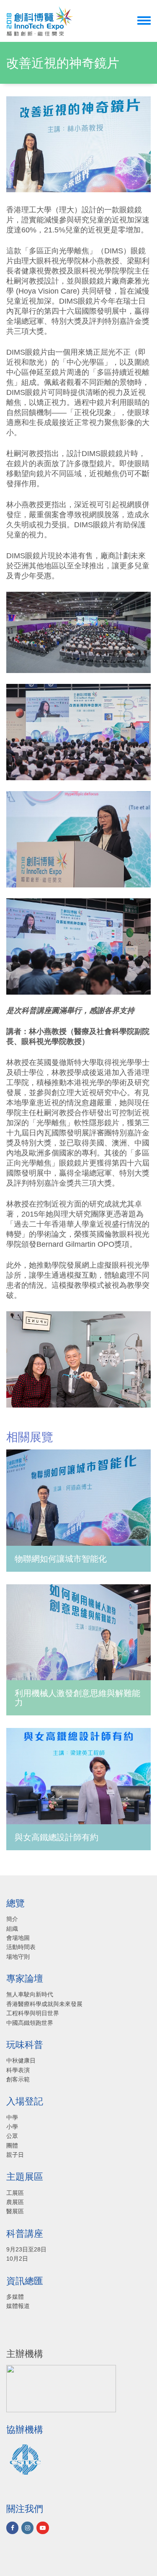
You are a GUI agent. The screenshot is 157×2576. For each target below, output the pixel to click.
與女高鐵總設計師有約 (57, 1837)
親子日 (15, 2155)
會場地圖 (18, 1938)
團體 (12, 2145)
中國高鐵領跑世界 (30, 2023)
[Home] (40, 21)
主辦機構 (25, 2354)
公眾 (12, 2136)
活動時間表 (21, 1947)
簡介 (12, 1919)
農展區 (15, 2202)
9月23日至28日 (26, 2249)
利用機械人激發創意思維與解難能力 (77, 1698)
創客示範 (18, 2079)
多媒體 (15, 2297)
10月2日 (17, 2259)
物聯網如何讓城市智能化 (61, 1559)
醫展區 (15, 2211)
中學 (12, 2117)
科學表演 (18, 2070)
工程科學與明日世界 (33, 2013)
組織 (12, 1929)
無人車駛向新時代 (30, 1994)
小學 (12, 2127)
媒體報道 (18, 2306)
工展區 (15, 2193)
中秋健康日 (21, 2060)
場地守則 (18, 1957)
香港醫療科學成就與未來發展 (44, 2004)
